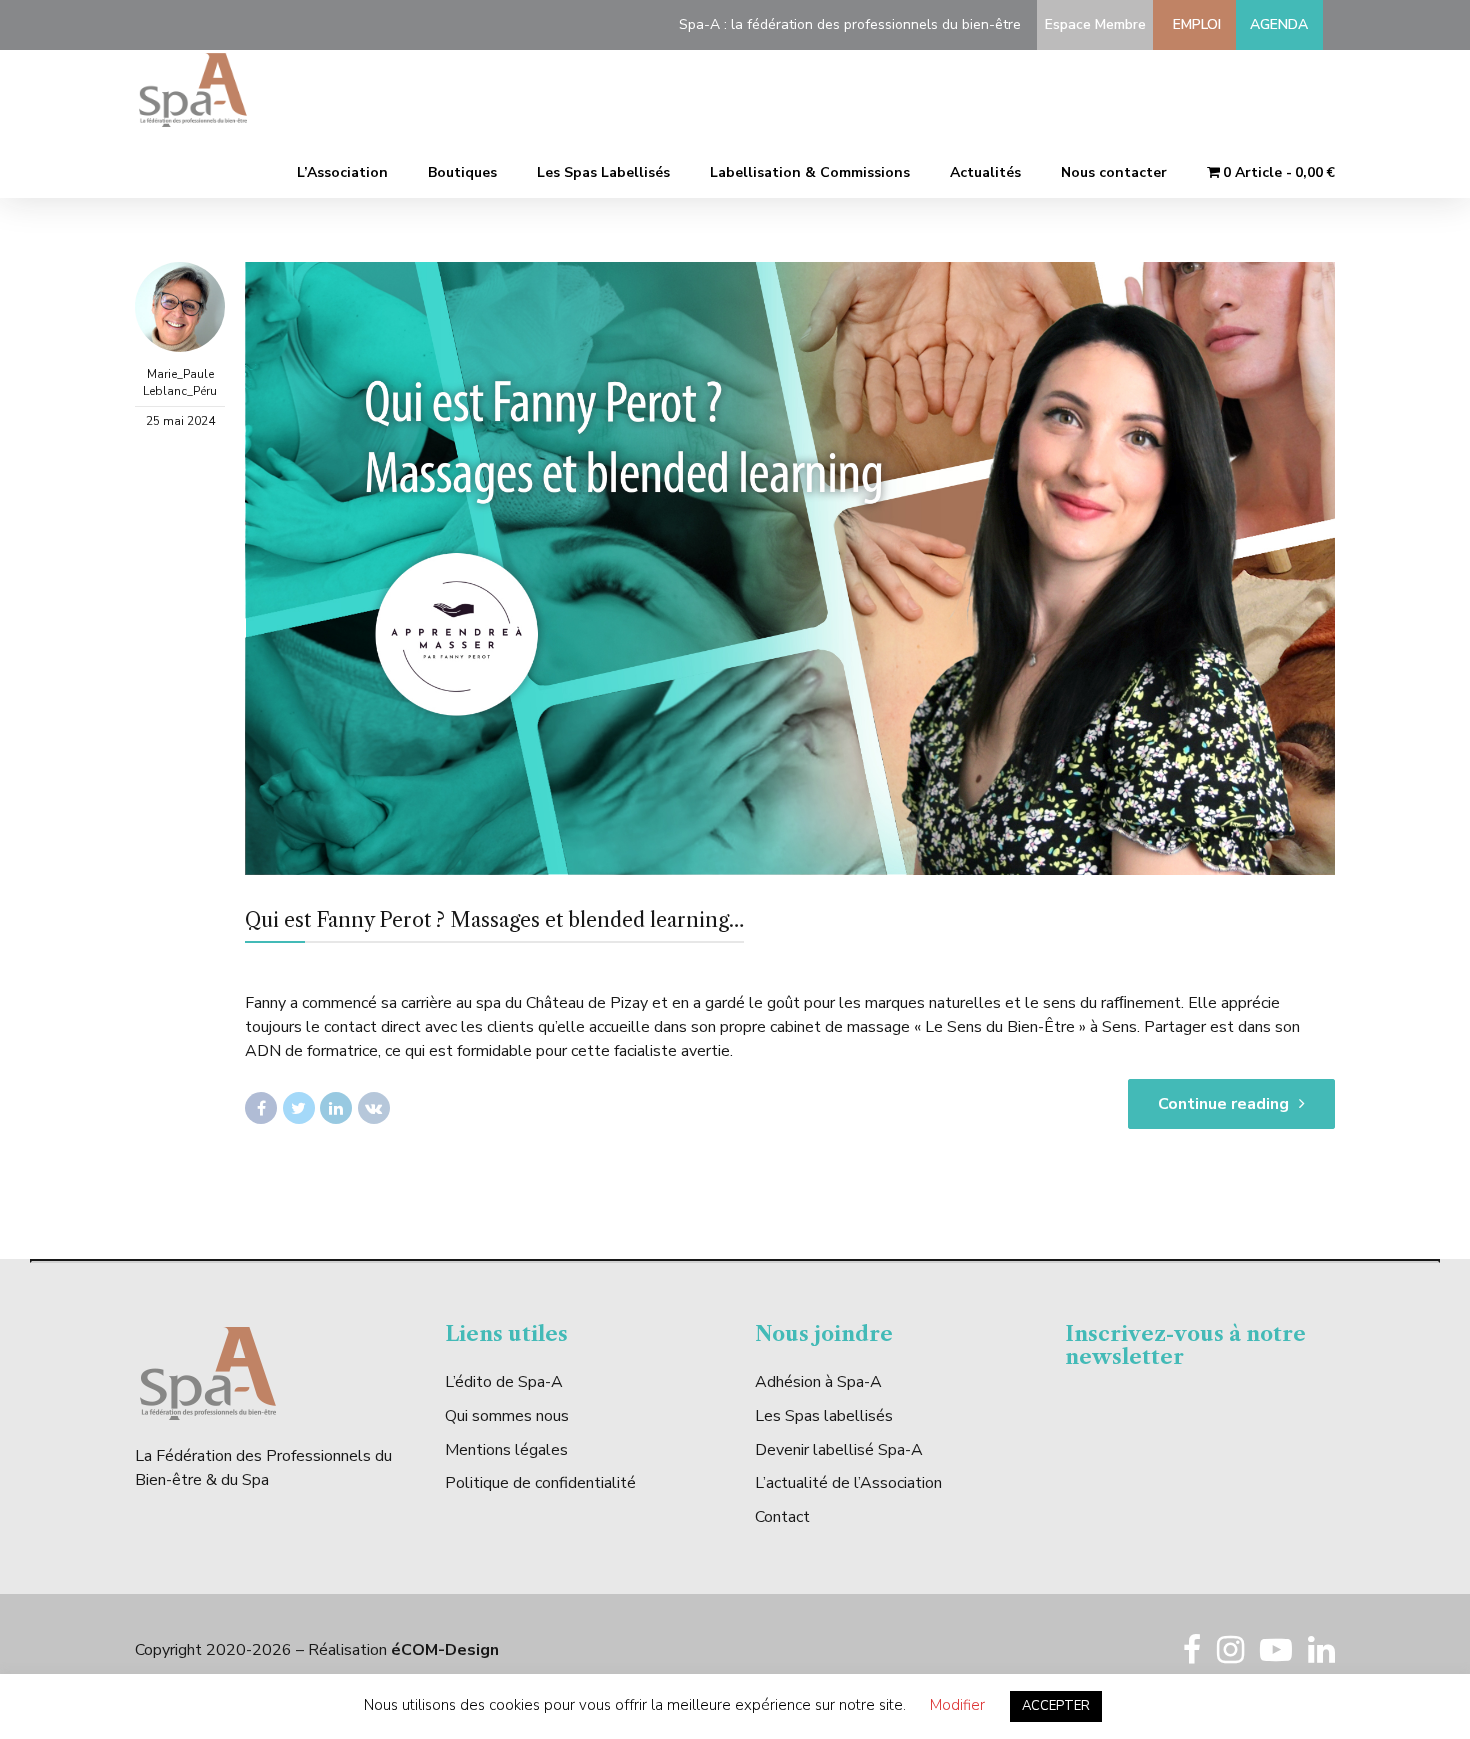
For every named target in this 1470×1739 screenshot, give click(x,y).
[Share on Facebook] (261, 1108)
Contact (782, 1517)
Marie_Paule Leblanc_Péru (180, 382)
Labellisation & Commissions (810, 172)
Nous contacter (1114, 172)
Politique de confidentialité (540, 1483)
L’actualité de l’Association (848, 1483)
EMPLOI (1193, 24)
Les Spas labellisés (824, 1416)
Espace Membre (1091, 24)
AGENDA (1279, 24)
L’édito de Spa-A (504, 1382)
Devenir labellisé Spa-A (839, 1450)
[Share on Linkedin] (336, 1108)
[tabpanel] (790, 568)
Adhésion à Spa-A (818, 1382)
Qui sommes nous (507, 1416)
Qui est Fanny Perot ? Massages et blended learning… (494, 920)
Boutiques (462, 172)
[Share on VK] (374, 1108)
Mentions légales (506, 1450)
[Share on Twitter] (299, 1108)
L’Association (342, 172)
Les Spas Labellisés (603, 172)
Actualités (985, 172)
